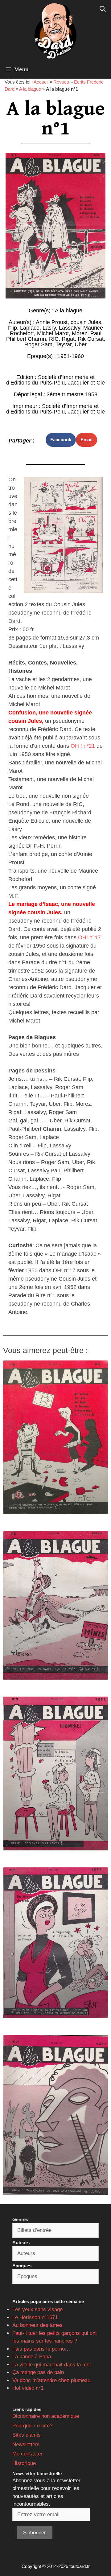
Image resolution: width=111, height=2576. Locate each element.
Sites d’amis (27, 2435)
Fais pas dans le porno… (41, 2349)
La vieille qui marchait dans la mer (52, 2365)
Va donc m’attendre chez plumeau (51, 2380)
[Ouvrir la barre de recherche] (103, 9)
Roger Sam (38, 344)
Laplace (30, 328)
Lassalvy (70, 328)
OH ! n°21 (83, 746)
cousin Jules (86, 322)
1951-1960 (71, 356)
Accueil (41, 82)
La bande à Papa (32, 2357)
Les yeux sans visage (37, 2309)
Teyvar (64, 344)
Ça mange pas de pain (38, 2372)
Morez (80, 333)
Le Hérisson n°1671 (35, 2317)
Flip (12, 328)
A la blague (30, 89)
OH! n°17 (89, 937)
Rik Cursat (91, 339)
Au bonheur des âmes (37, 2325)
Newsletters (26, 2444)
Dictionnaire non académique (46, 2416)
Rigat (68, 339)
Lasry (49, 328)
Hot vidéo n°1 (28, 2388)
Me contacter (27, 2454)
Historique (24, 2463)
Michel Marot (53, 333)
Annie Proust (52, 322)
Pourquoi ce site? (32, 2426)
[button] (61, 440)
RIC (54, 339)
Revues (61, 82)
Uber (81, 344)
